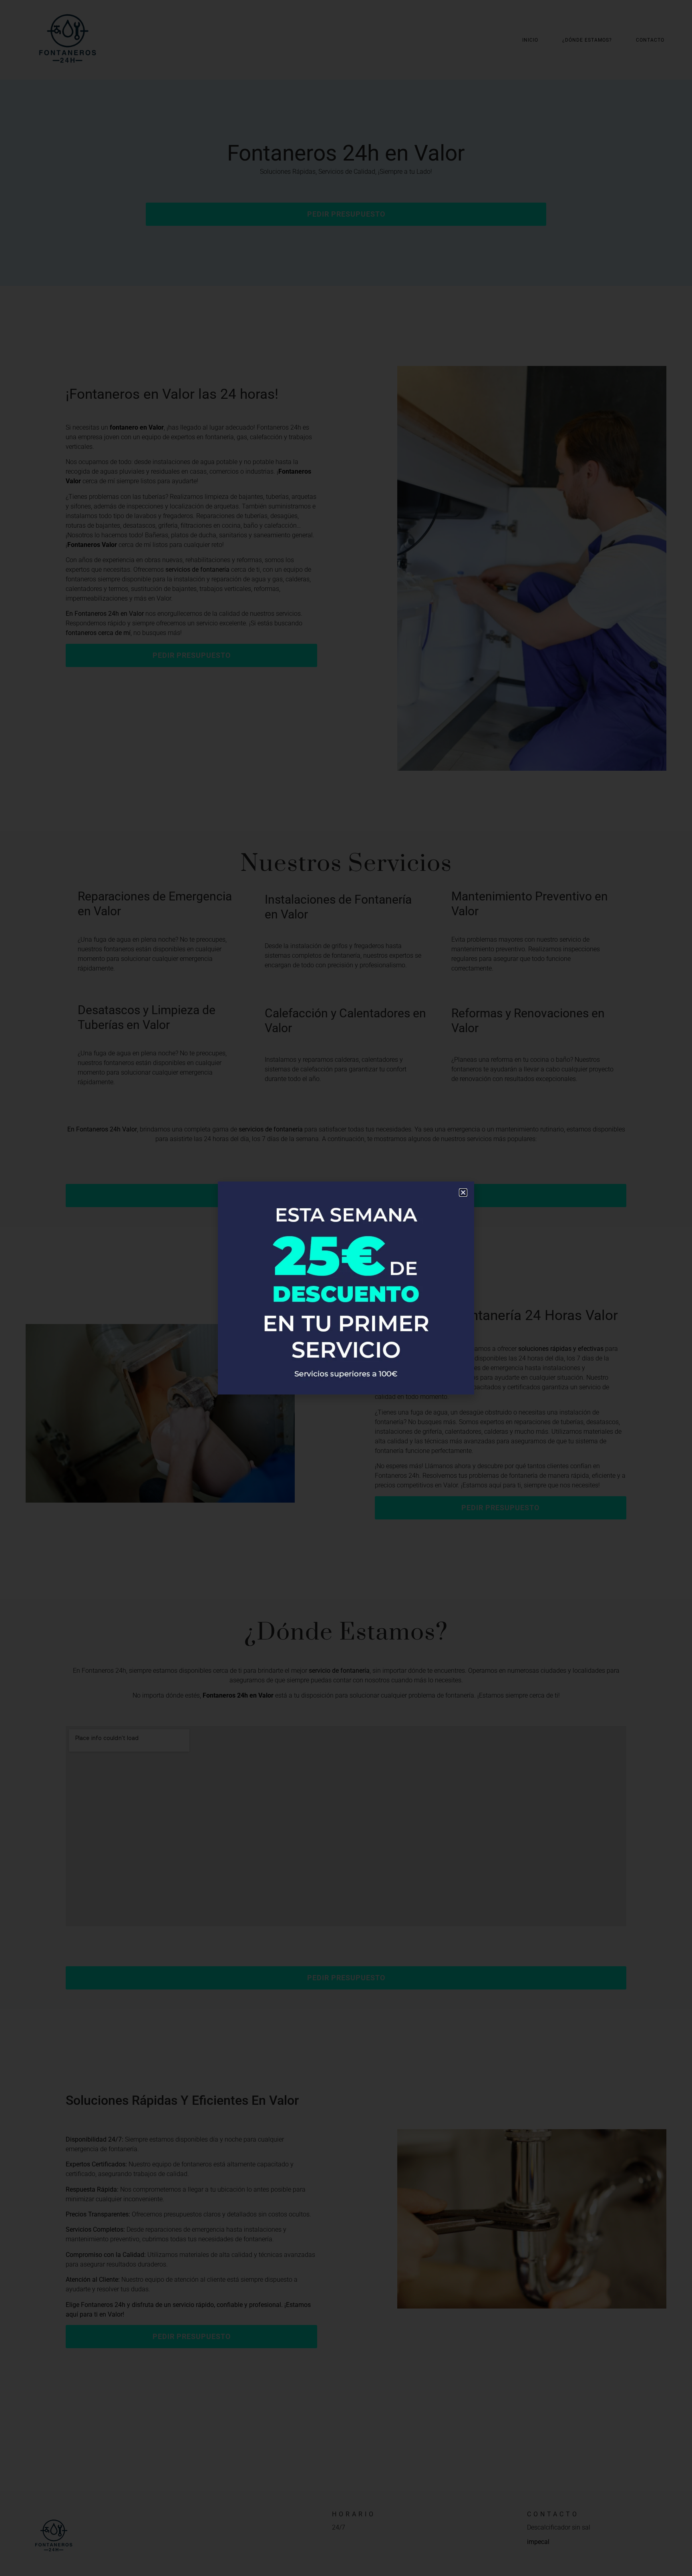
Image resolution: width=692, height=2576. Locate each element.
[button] (463, 1193)
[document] (346, 1288)
